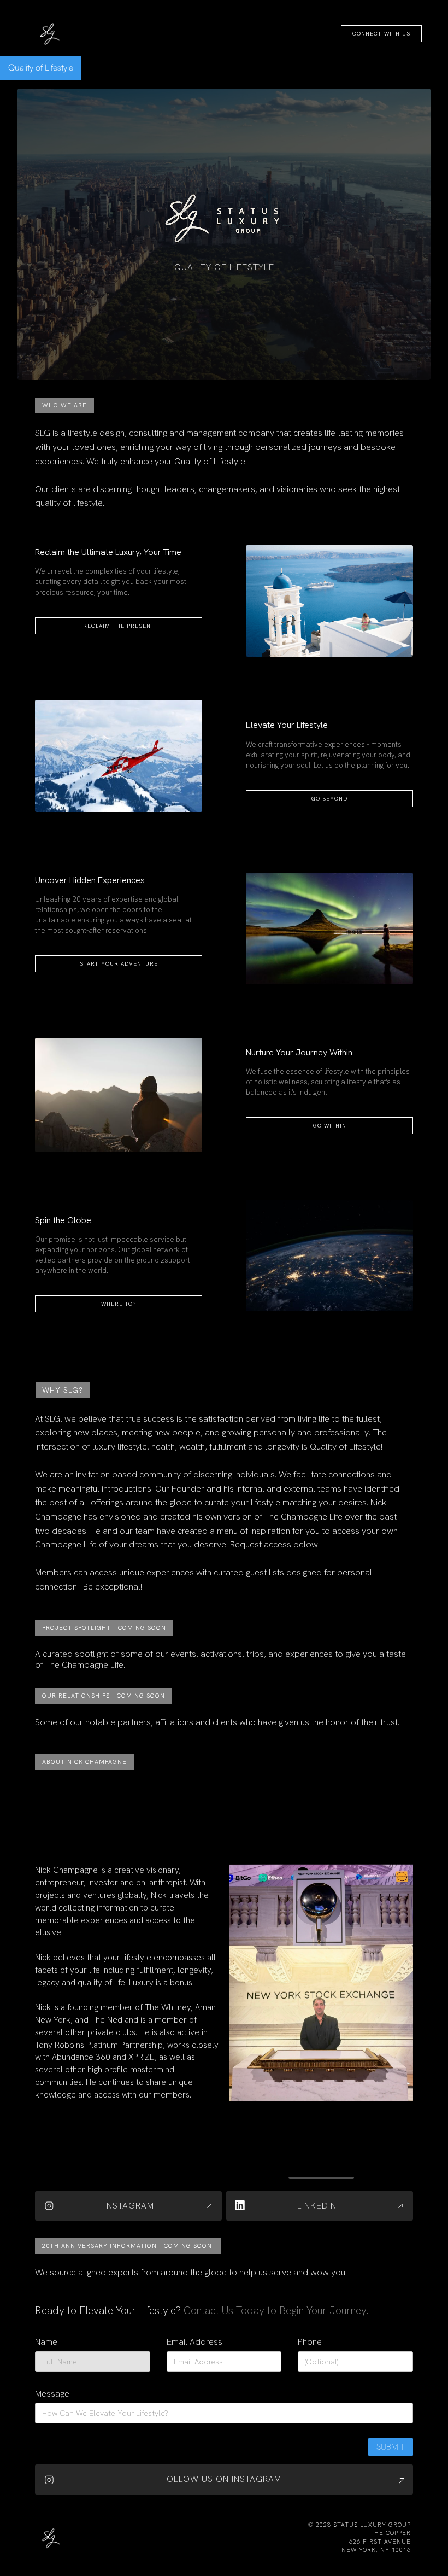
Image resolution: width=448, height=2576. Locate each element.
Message (52, 2394)
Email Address (194, 2342)
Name (46, 2342)
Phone (310, 2342)
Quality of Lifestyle (41, 67)
